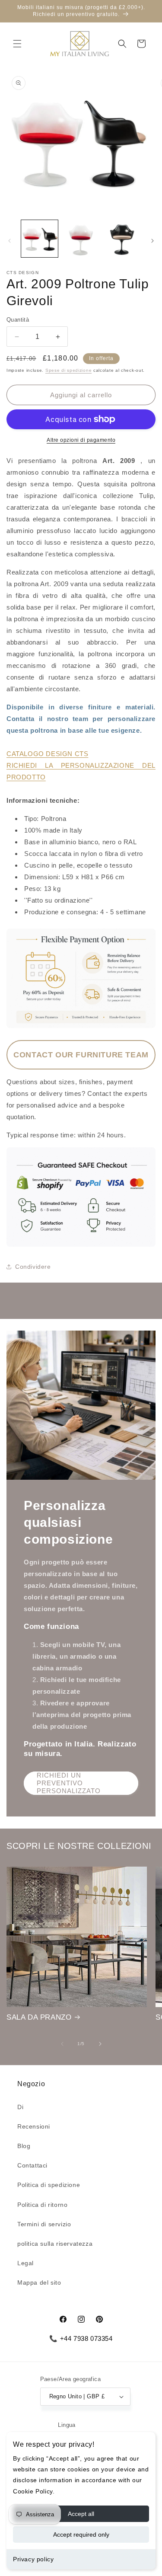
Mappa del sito (39, 2282)
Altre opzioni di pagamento (81, 440)
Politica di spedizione (49, 2185)
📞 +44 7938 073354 (81, 2338)
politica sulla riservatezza (55, 2244)
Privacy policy (33, 2559)
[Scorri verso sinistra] (10, 241)
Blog (24, 2146)
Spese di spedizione (68, 370)
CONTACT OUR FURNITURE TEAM (81, 1055)
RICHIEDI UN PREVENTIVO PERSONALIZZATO (69, 1783)
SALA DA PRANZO (39, 2017)
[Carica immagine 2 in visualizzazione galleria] (81, 238)
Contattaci (32, 2165)
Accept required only (81, 2535)
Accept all (81, 2514)
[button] (17, 44)
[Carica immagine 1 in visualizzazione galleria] (40, 238)
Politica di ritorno (42, 2205)
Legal (25, 2263)
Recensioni (34, 2126)
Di (20, 2107)
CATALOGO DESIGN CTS (47, 754)
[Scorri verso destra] (152, 241)
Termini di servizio (44, 2224)
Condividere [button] (33, 1267)
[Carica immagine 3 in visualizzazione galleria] (122, 238)
